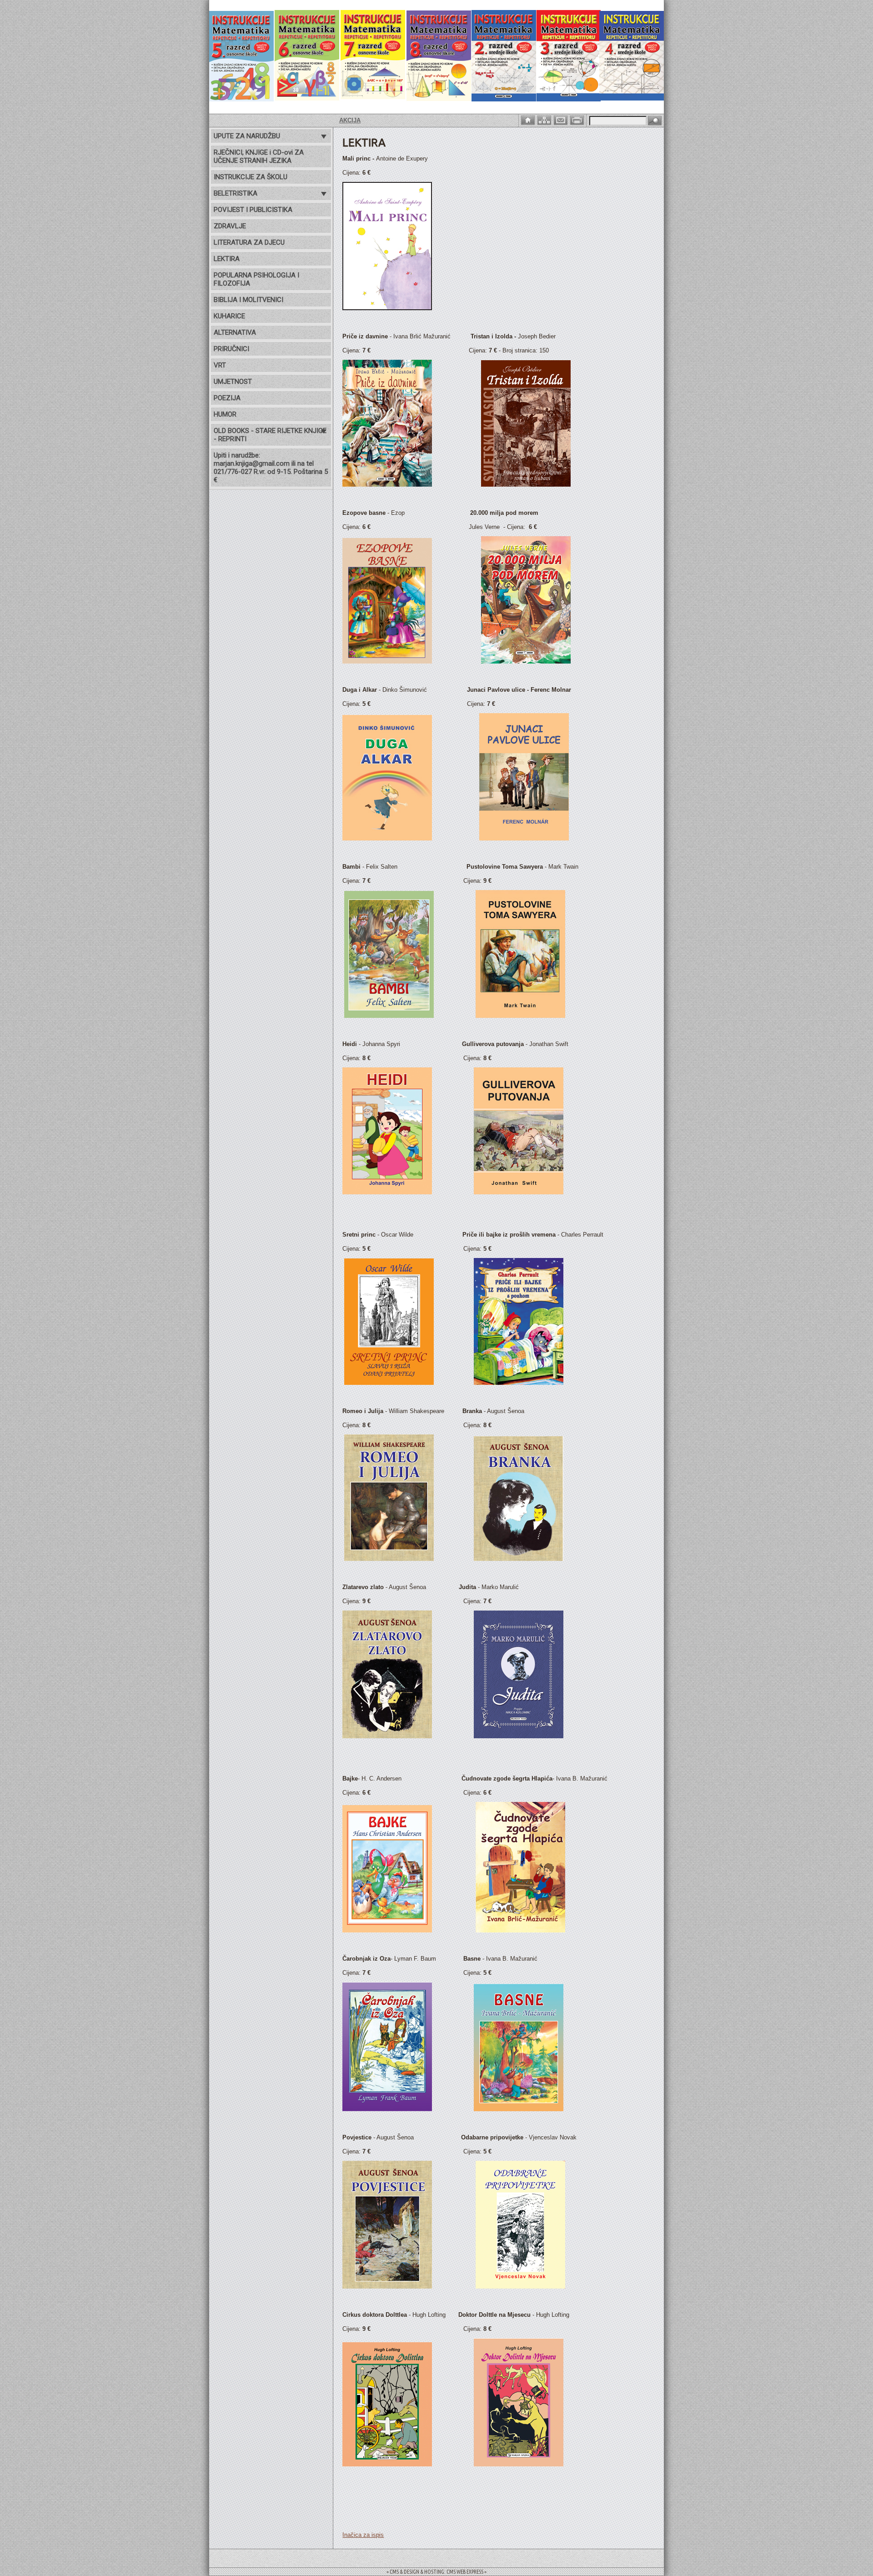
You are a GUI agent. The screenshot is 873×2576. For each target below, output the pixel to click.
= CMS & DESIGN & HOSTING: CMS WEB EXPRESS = (436, 2572)
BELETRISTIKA (236, 193)
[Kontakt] (562, 119)
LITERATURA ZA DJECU (249, 242)
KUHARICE (229, 316)
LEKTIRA (227, 259)
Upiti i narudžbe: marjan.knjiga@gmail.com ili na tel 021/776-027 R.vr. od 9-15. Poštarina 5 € (271, 468)
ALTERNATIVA (235, 332)
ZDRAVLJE (230, 226)
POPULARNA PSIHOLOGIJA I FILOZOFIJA (256, 279)
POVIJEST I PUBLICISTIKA (253, 210)
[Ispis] (578, 119)
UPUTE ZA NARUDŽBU (247, 136)
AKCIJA (279, 120)
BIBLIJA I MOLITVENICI (248, 300)
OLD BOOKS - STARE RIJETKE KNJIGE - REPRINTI (270, 435)
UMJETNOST (233, 382)
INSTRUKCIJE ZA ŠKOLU (251, 177)
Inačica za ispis (363, 2535)
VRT (220, 365)
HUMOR (225, 414)
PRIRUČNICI (231, 349)
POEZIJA (227, 398)
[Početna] (529, 119)
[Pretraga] (655, 121)
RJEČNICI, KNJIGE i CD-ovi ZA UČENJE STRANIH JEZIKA (259, 156)
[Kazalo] (545, 119)
